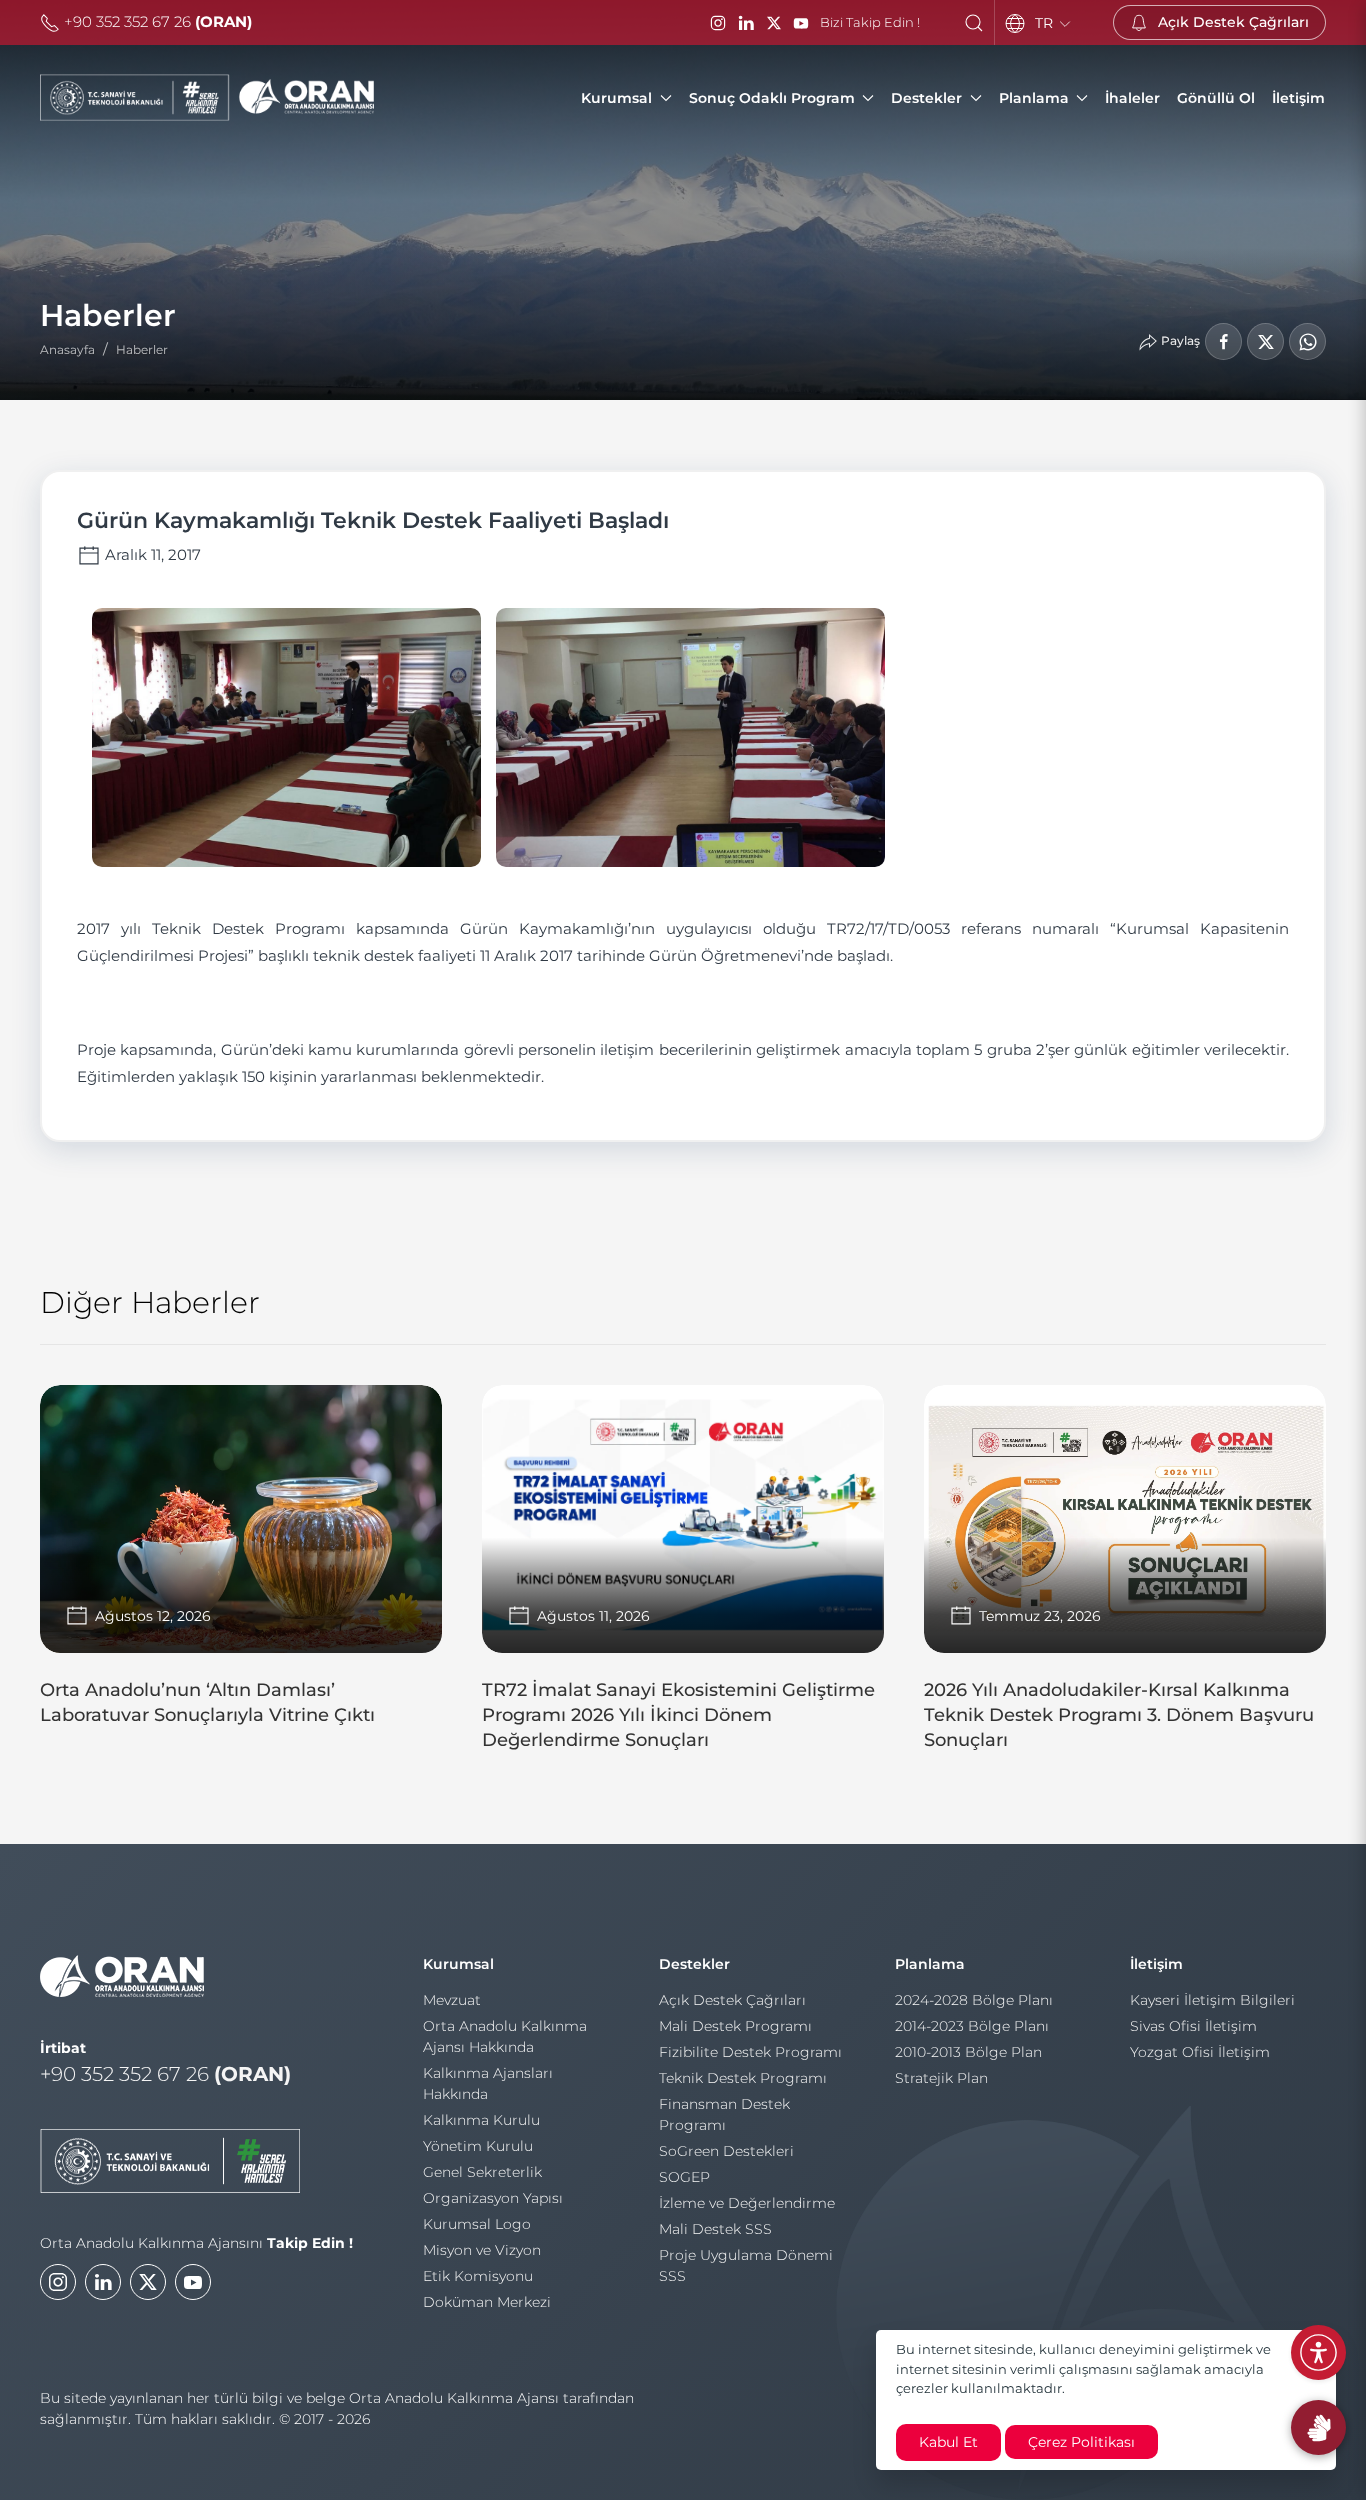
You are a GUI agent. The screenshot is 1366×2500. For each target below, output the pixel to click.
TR (1046, 23)
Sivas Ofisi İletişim (1193, 2026)
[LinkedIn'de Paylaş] (1265, 341)
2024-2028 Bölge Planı (974, 2000)
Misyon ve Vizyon (482, 2250)
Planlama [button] (1034, 98)
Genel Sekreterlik (482, 2172)
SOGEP (684, 2177)
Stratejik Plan (941, 2078)
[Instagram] (718, 23)
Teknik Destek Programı (743, 2078)
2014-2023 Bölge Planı (972, 2026)
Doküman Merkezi (487, 2302)
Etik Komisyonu (478, 2276)
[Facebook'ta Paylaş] (1223, 341)
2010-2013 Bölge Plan (968, 2052)
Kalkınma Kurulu (481, 2120)
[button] (974, 23)
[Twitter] (148, 2282)
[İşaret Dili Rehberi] (1318, 2427)
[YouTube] (801, 23)
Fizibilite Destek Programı (750, 2052)
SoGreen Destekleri (726, 2151)
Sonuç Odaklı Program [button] (772, 98)
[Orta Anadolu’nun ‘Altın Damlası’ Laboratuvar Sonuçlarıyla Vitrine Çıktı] (241, 1565)
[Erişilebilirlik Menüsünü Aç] (1318, 2352)
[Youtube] (193, 2282)
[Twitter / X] (774, 23)
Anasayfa (67, 349)
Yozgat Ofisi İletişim (1200, 2052)
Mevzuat (452, 2000)
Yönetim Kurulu (478, 2146)
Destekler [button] (926, 98)
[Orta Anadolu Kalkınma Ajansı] (207, 98)
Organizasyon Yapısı (493, 2198)
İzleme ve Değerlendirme (747, 2203)
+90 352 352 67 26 (156, 21)
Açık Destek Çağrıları (732, 2000)
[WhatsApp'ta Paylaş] (1307, 341)
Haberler (142, 349)
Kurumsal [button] (616, 98)
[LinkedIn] (746, 23)
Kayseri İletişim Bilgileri (1212, 2000)
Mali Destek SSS (715, 2229)
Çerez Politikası (1081, 2442)
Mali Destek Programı (735, 2026)
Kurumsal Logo (477, 2224)
